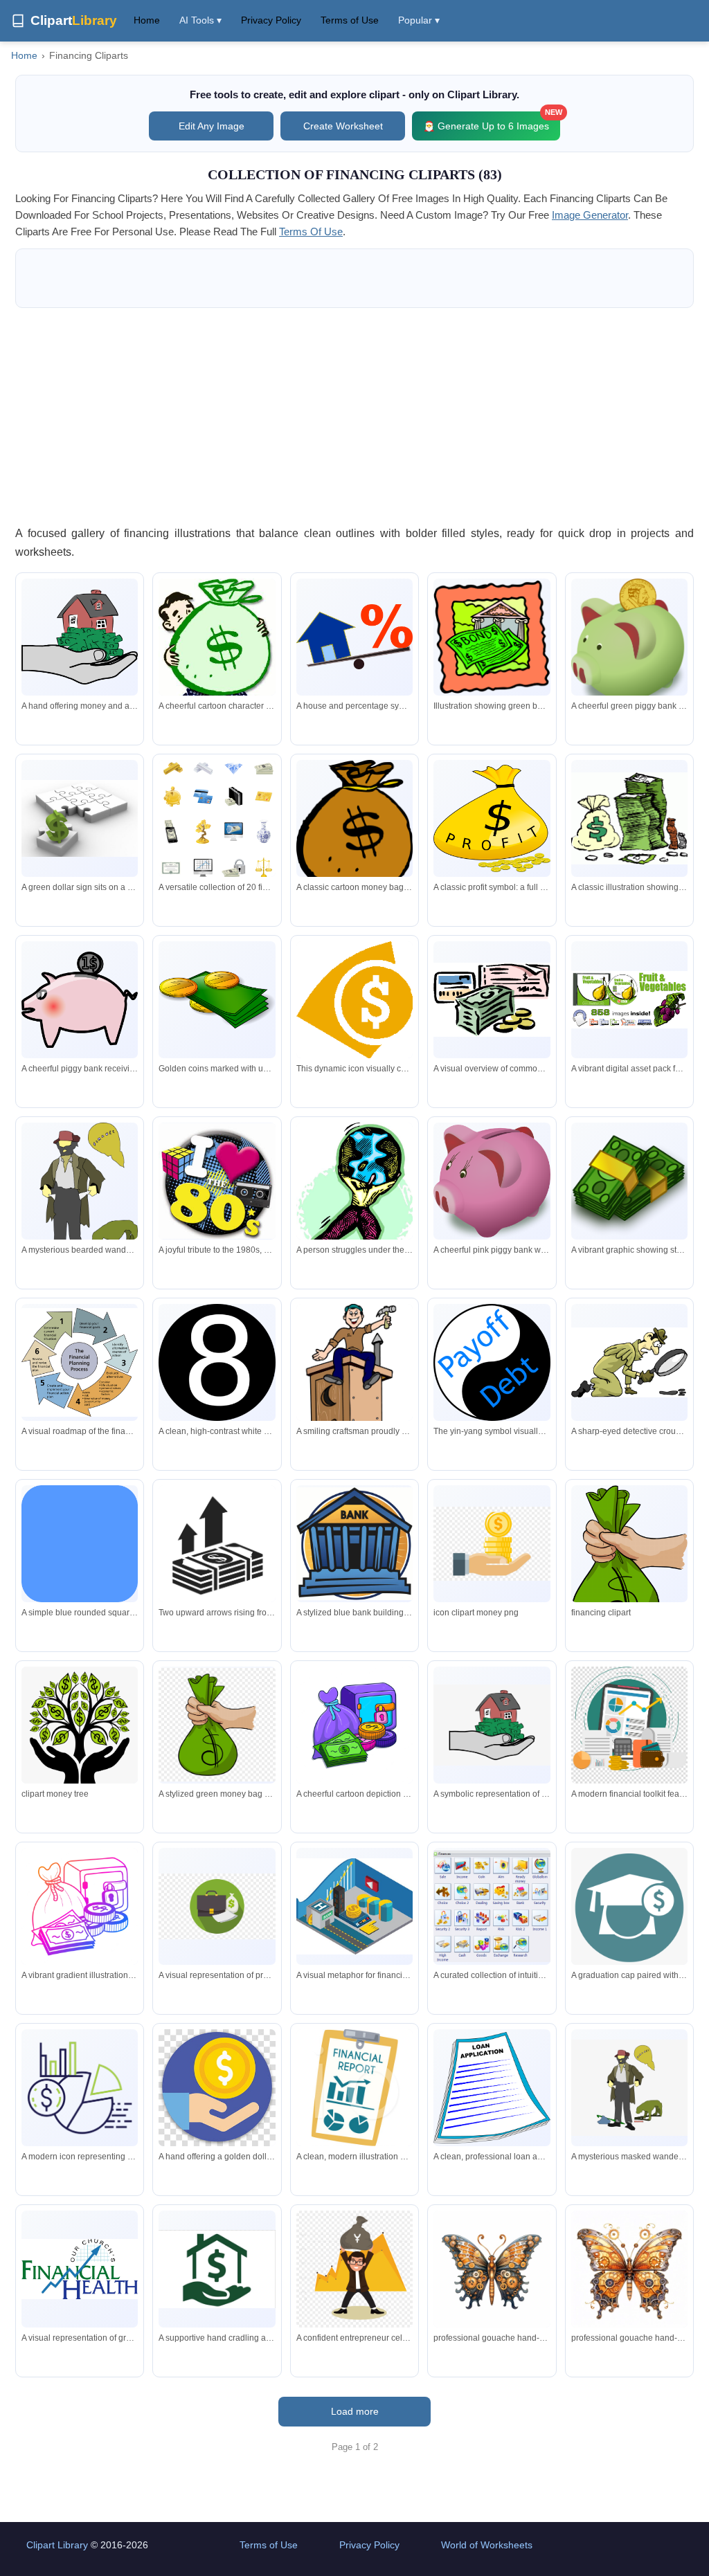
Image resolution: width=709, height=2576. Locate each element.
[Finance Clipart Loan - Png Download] (492, 1544)
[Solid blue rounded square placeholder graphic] (80, 1543)
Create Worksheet (343, 126)
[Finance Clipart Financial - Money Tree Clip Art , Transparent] (80, 1736)
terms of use (311, 232)
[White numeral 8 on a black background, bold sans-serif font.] (217, 1362)
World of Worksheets (487, 2545)
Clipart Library (57, 2545)
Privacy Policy (271, 20)
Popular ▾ (419, 20)
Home (147, 20)
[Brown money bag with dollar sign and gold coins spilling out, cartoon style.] (354, 829)
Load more (355, 2411)
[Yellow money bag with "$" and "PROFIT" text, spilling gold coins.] (492, 818)
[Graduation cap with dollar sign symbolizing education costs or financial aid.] (629, 1909)
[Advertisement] (354, 416)
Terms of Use (350, 20)
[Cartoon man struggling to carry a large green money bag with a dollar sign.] (217, 653)
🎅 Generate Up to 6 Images (492, 121)
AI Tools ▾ (200, 20)
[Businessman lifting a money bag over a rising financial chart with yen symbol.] (354, 2269)
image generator (590, 215)
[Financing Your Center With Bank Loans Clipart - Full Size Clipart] (629, 1562)
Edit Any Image (212, 126)
